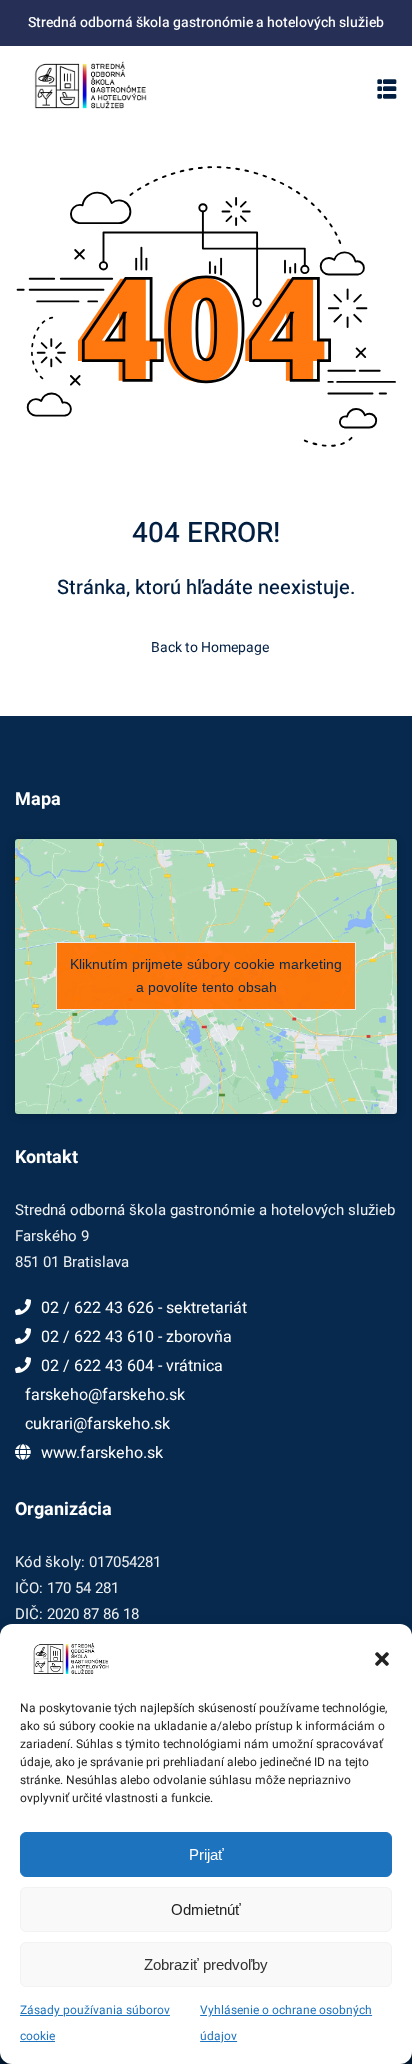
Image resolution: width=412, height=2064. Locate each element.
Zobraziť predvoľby (206, 1964)
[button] (382, 1659)
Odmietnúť (206, 1909)
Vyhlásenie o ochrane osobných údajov (286, 2023)
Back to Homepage (210, 647)
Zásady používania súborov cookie (95, 2023)
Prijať (206, 1854)
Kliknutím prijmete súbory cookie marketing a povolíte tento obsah (206, 975)
